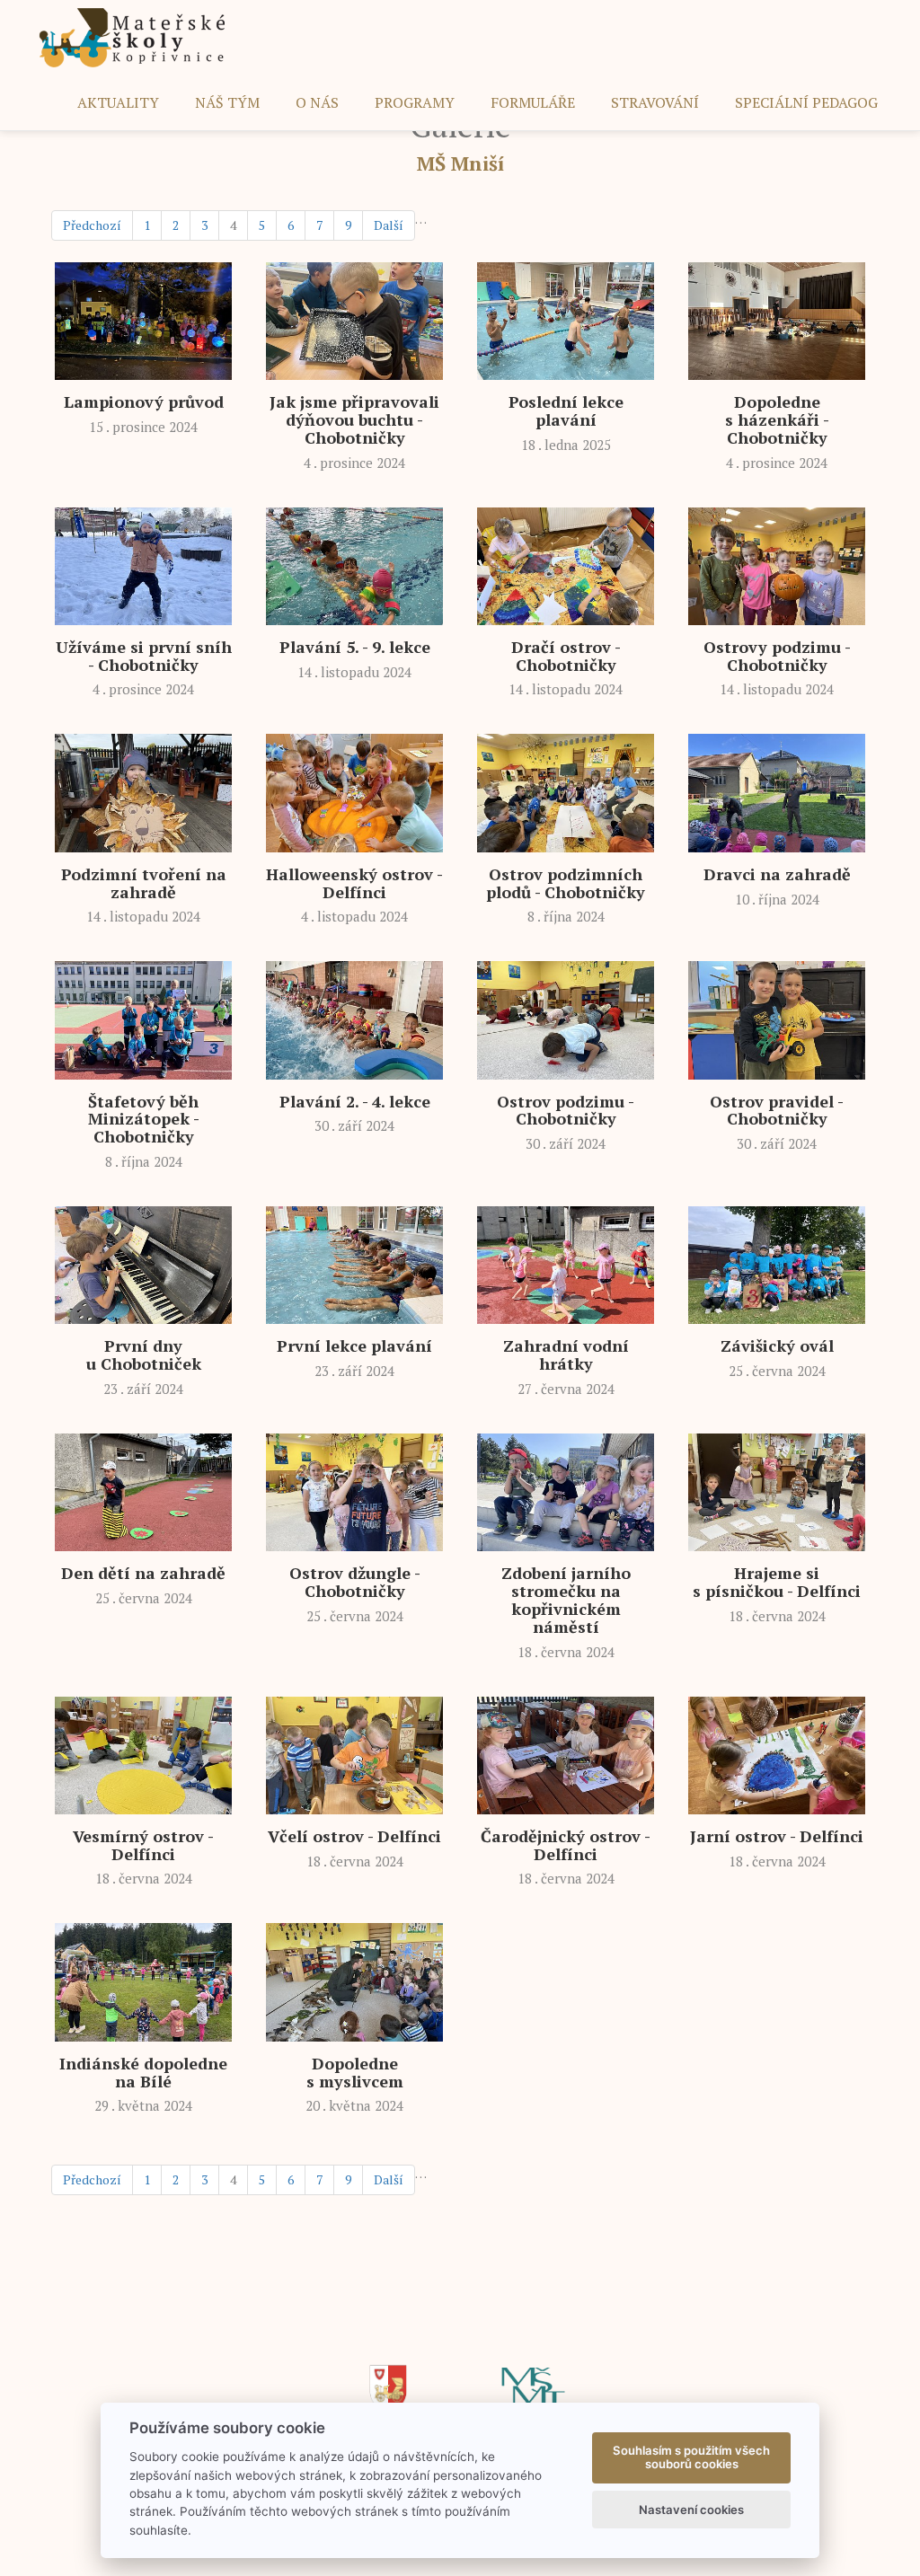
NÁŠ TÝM (227, 102)
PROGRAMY (415, 102)
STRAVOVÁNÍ (655, 102)
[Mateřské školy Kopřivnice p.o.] (133, 36)
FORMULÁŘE (533, 102)
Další (389, 225)
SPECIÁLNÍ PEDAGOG (806, 102)
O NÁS (317, 102)
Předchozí (92, 225)
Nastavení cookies (691, 2510)
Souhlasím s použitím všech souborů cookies (691, 2457)
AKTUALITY (118, 102)
